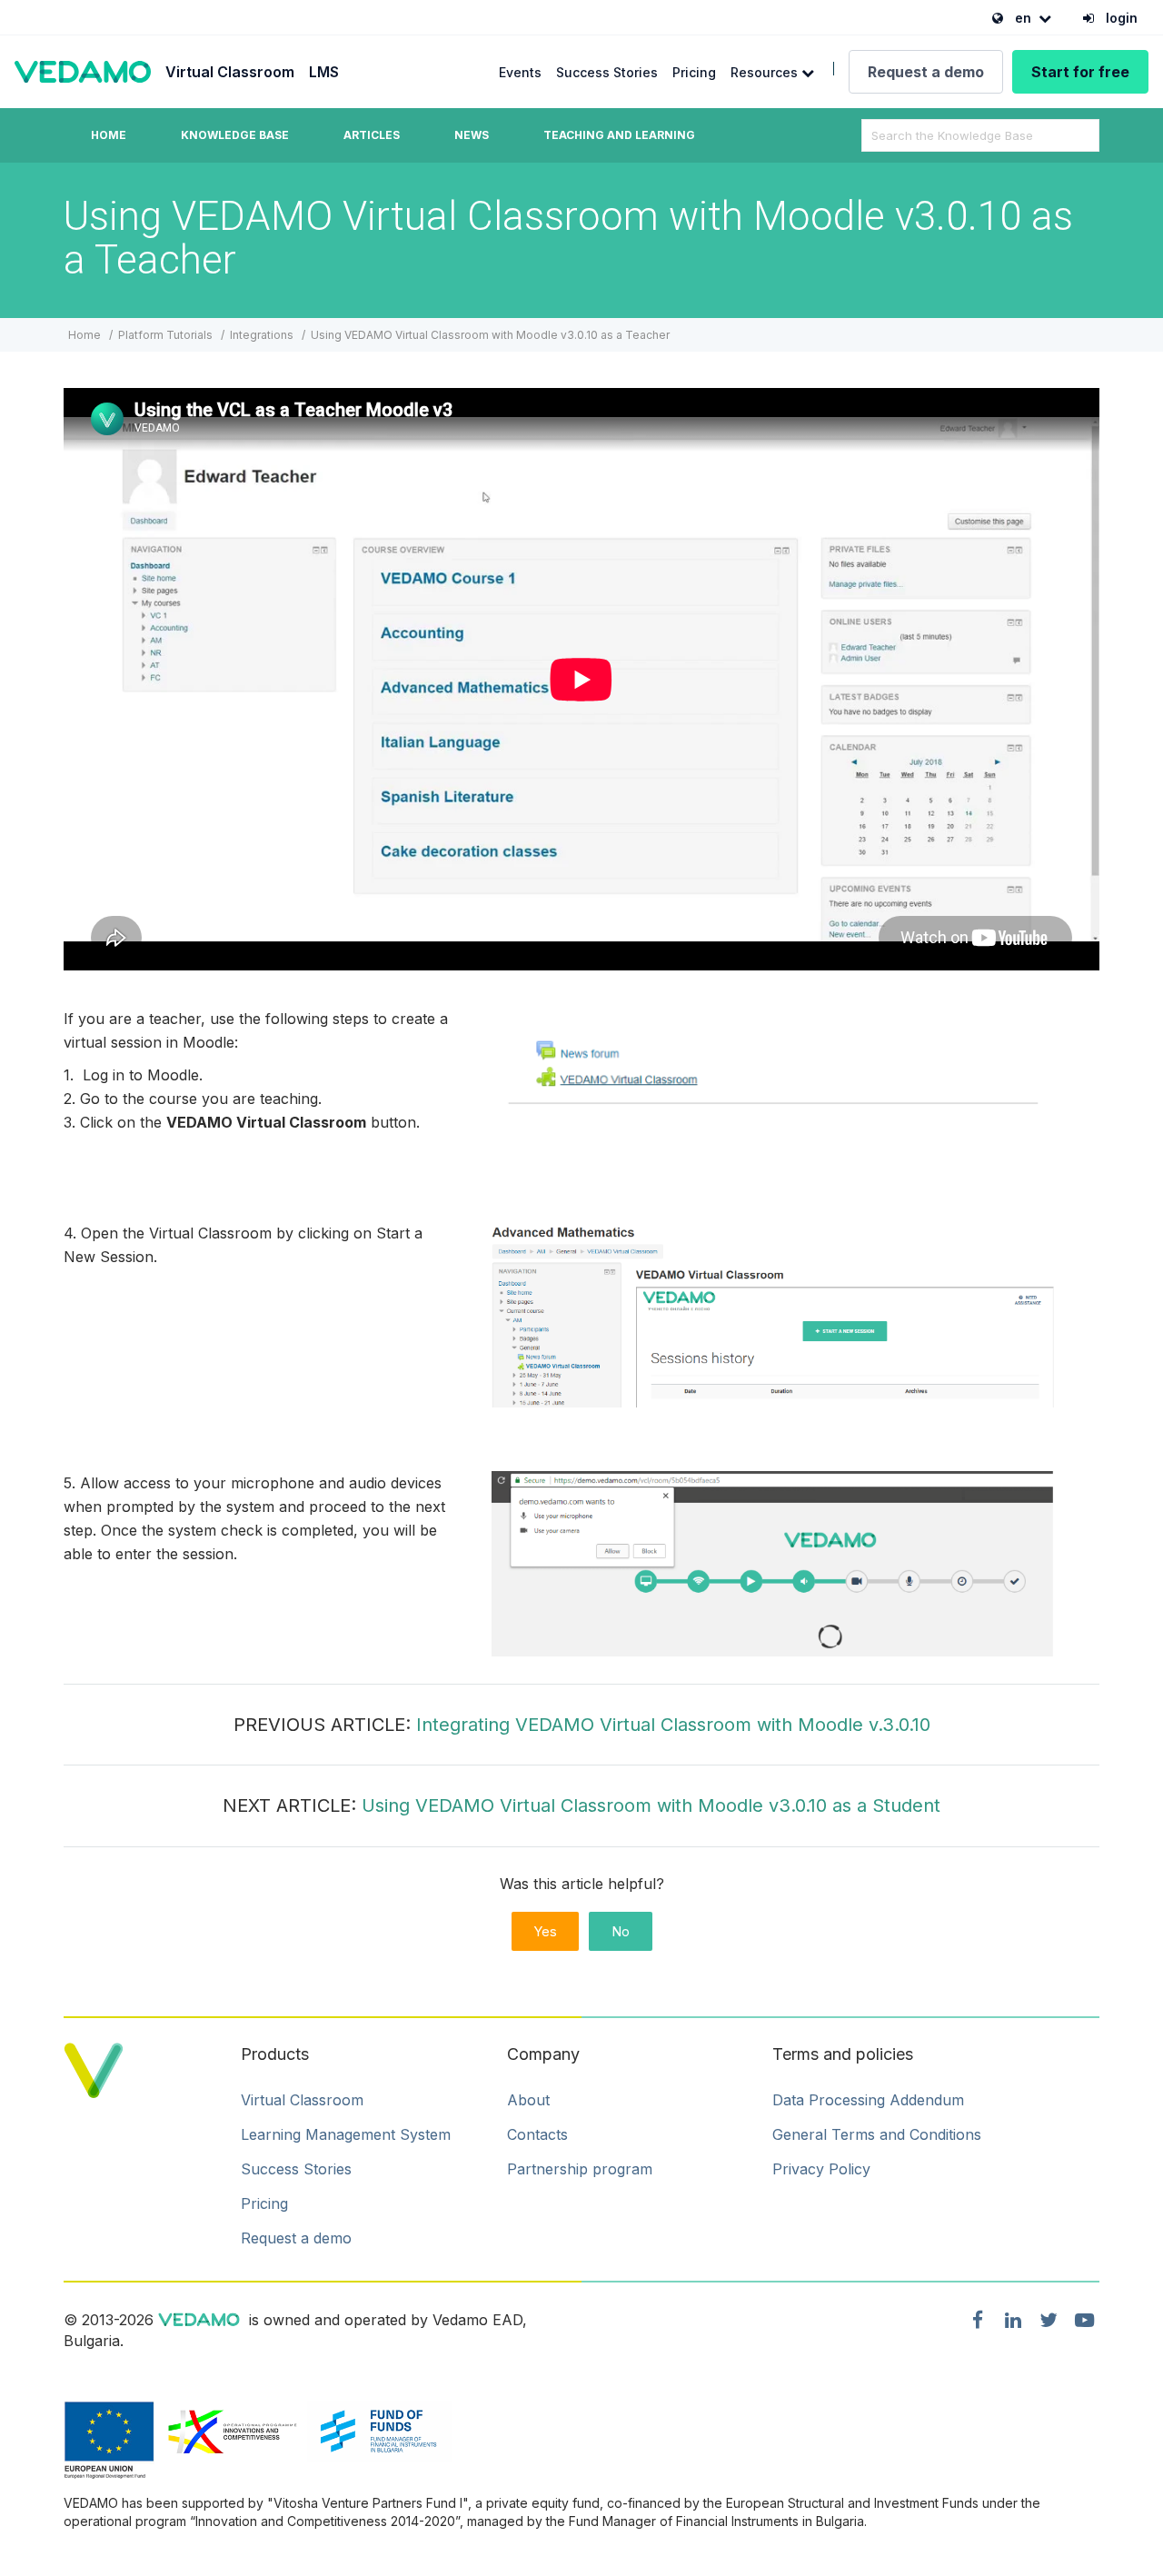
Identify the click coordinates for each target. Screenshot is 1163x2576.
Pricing (694, 72)
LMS (324, 72)
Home (109, 135)
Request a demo (926, 72)
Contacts (537, 2134)
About (528, 2100)
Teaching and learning (619, 135)
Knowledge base (235, 135)
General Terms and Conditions (877, 2134)
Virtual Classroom (230, 72)
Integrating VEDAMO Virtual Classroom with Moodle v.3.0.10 (673, 1725)
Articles (372, 135)
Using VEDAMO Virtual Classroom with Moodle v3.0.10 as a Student (651, 1805)
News (472, 135)
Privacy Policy (821, 2169)
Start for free (1080, 72)
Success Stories (607, 72)
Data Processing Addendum (868, 2100)
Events (520, 72)
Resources (766, 72)
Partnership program (580, 2169)
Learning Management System (346, 2134)
